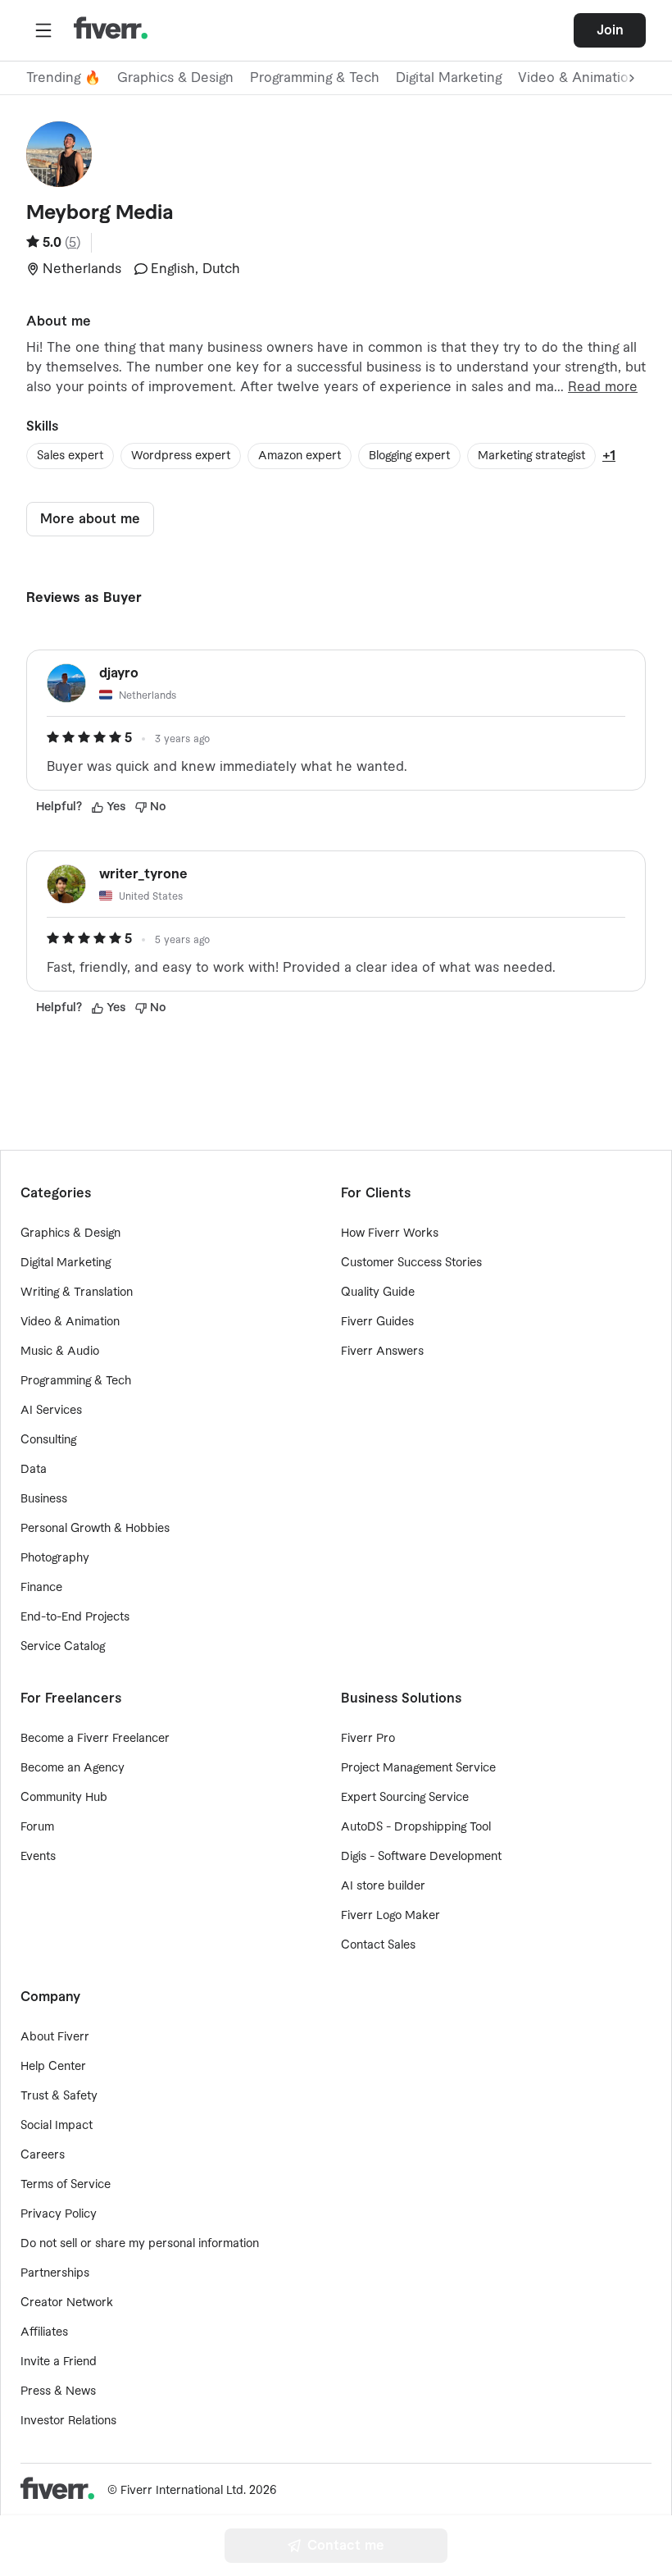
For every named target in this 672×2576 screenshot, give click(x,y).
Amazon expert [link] (300, 456)
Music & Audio (60, 1352)
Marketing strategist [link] (531, 456)
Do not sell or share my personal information (140, 2244)
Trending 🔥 (64, 78)
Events (38, 1857)
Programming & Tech (315, 78)
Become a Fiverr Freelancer (95, 1739)
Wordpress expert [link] (181, 456)
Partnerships (55, 2273)
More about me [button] (90, 519)
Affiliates (44, 2332)
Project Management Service (418, 1768)
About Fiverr (55, 2037)
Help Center (53, 2067)
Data (34, 1470)
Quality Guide (378, 1293)
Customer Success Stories (411, 1263)
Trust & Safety (59, 2096)
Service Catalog (63, 1647)
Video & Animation (70, 1322)
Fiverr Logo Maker (390, 1916)
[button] (43, 30)
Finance (41, 1588)
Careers (43, 2155)
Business (44, 1499)
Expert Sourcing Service (405, 1798)
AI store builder (383, 1886)
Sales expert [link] (70, 456)
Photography (55, 1558)
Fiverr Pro (368, 1739)
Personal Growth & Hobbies (95, 1529)
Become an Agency (73, 1768)
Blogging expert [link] (409, 456)
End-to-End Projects (75, 1617)
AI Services (51, 1411)
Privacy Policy (59, 2214)
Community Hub (64, 1798)
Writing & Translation (77, 1293)
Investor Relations (68, 2421)
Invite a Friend (59, 2362)
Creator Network (67, 2303)
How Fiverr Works (390, 1233)
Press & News (58, 2391)
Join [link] (610, 30)
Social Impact (57, 2126)
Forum (37, 1827)
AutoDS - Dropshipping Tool (416, 1827)
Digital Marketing (449, 78)
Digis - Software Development (421, 1857)
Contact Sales (378, 1945)
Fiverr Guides (377, 1322)
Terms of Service (66, 2185)
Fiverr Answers (382, 1352)
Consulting (48, 1440)
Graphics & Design (175, 78)
